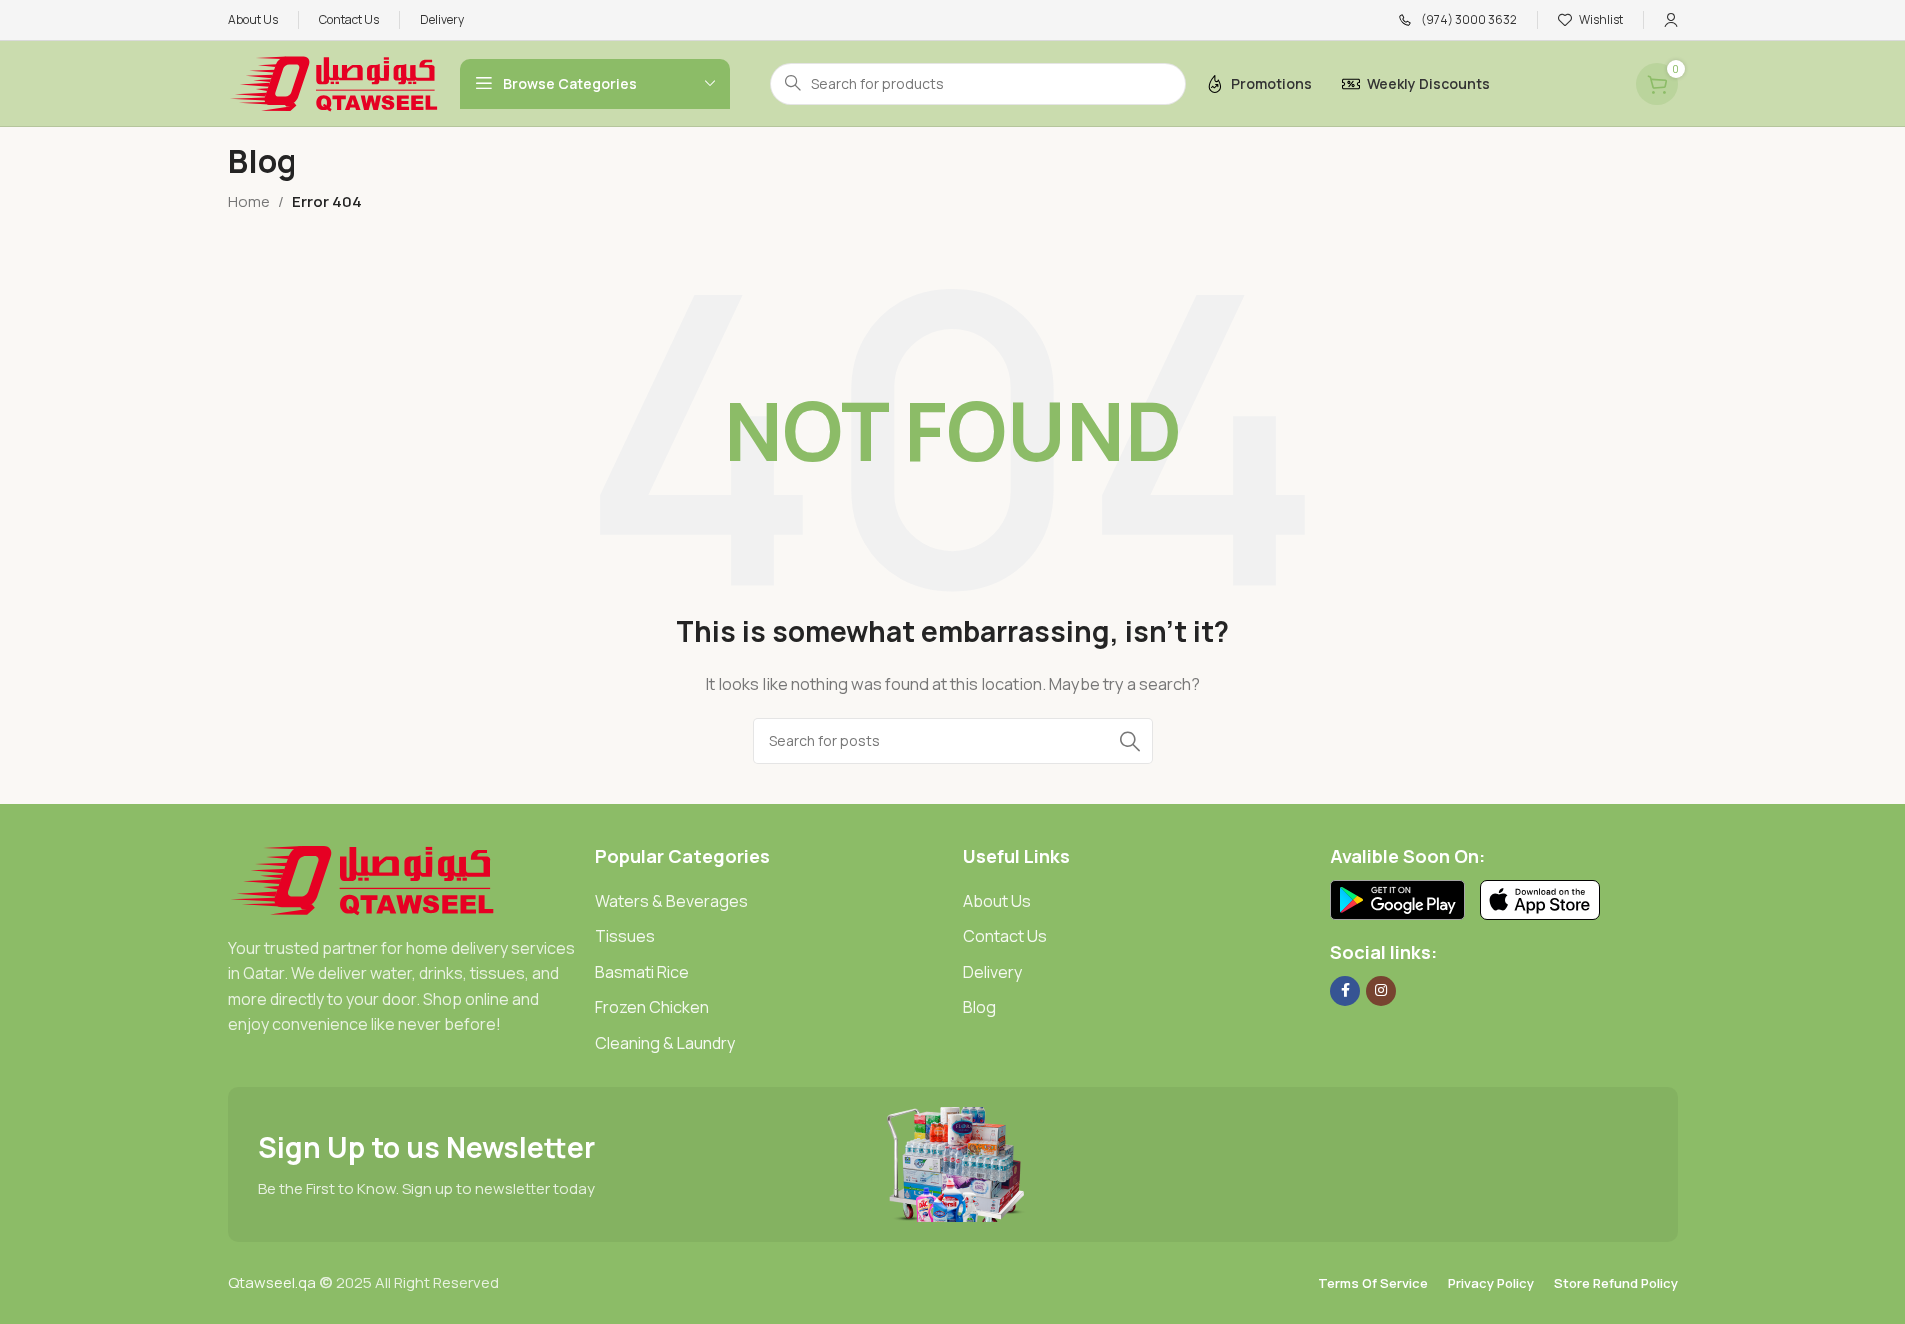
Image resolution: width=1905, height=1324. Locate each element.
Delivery (992, 972)
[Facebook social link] (1345, 991)
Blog (979, 1007)
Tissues (625, 936)
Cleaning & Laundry (665, 1043)
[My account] (1671, 20)
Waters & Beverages (671, 901)
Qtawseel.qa (272, 1282)
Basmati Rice (642, 972)
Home (249, 201)
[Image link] (362, 878)
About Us (997, 901)
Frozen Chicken (652, 1007)
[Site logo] (334, 82)
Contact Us (1005, 936)
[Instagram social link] (1381, 991)
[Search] (1130, 741)
